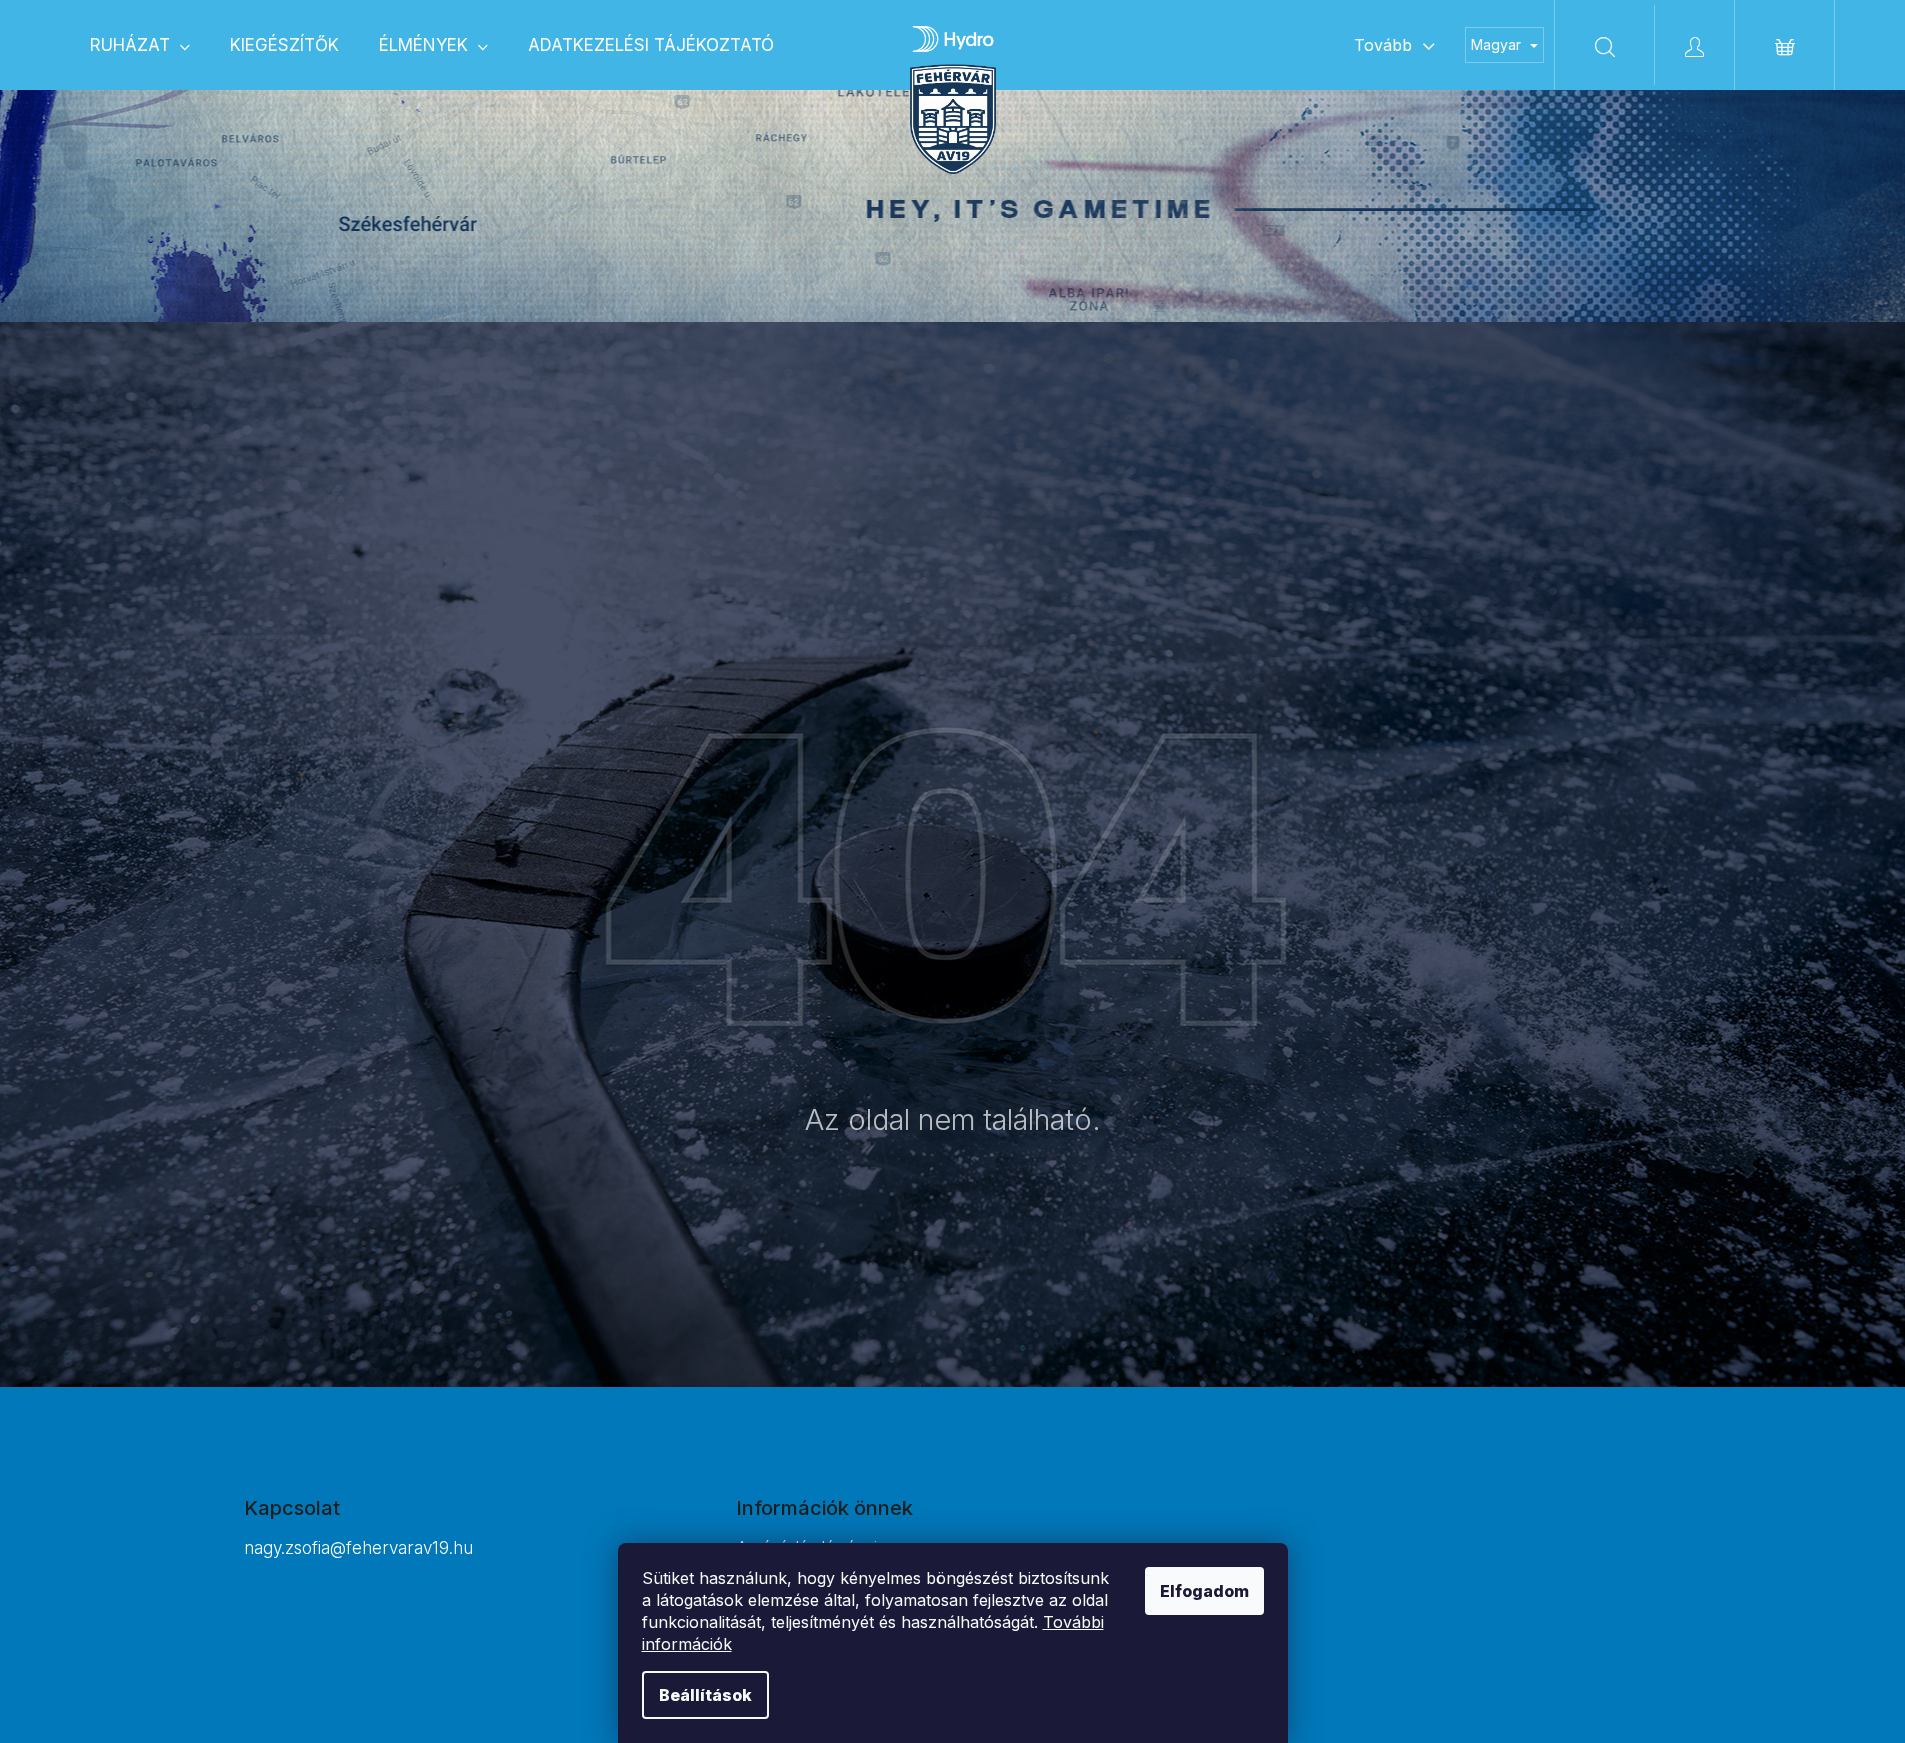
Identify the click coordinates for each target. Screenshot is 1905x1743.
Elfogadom (1204, 1591)
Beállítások (705, 1695)
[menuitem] (140, 45)
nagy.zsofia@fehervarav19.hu (358, 1548)
